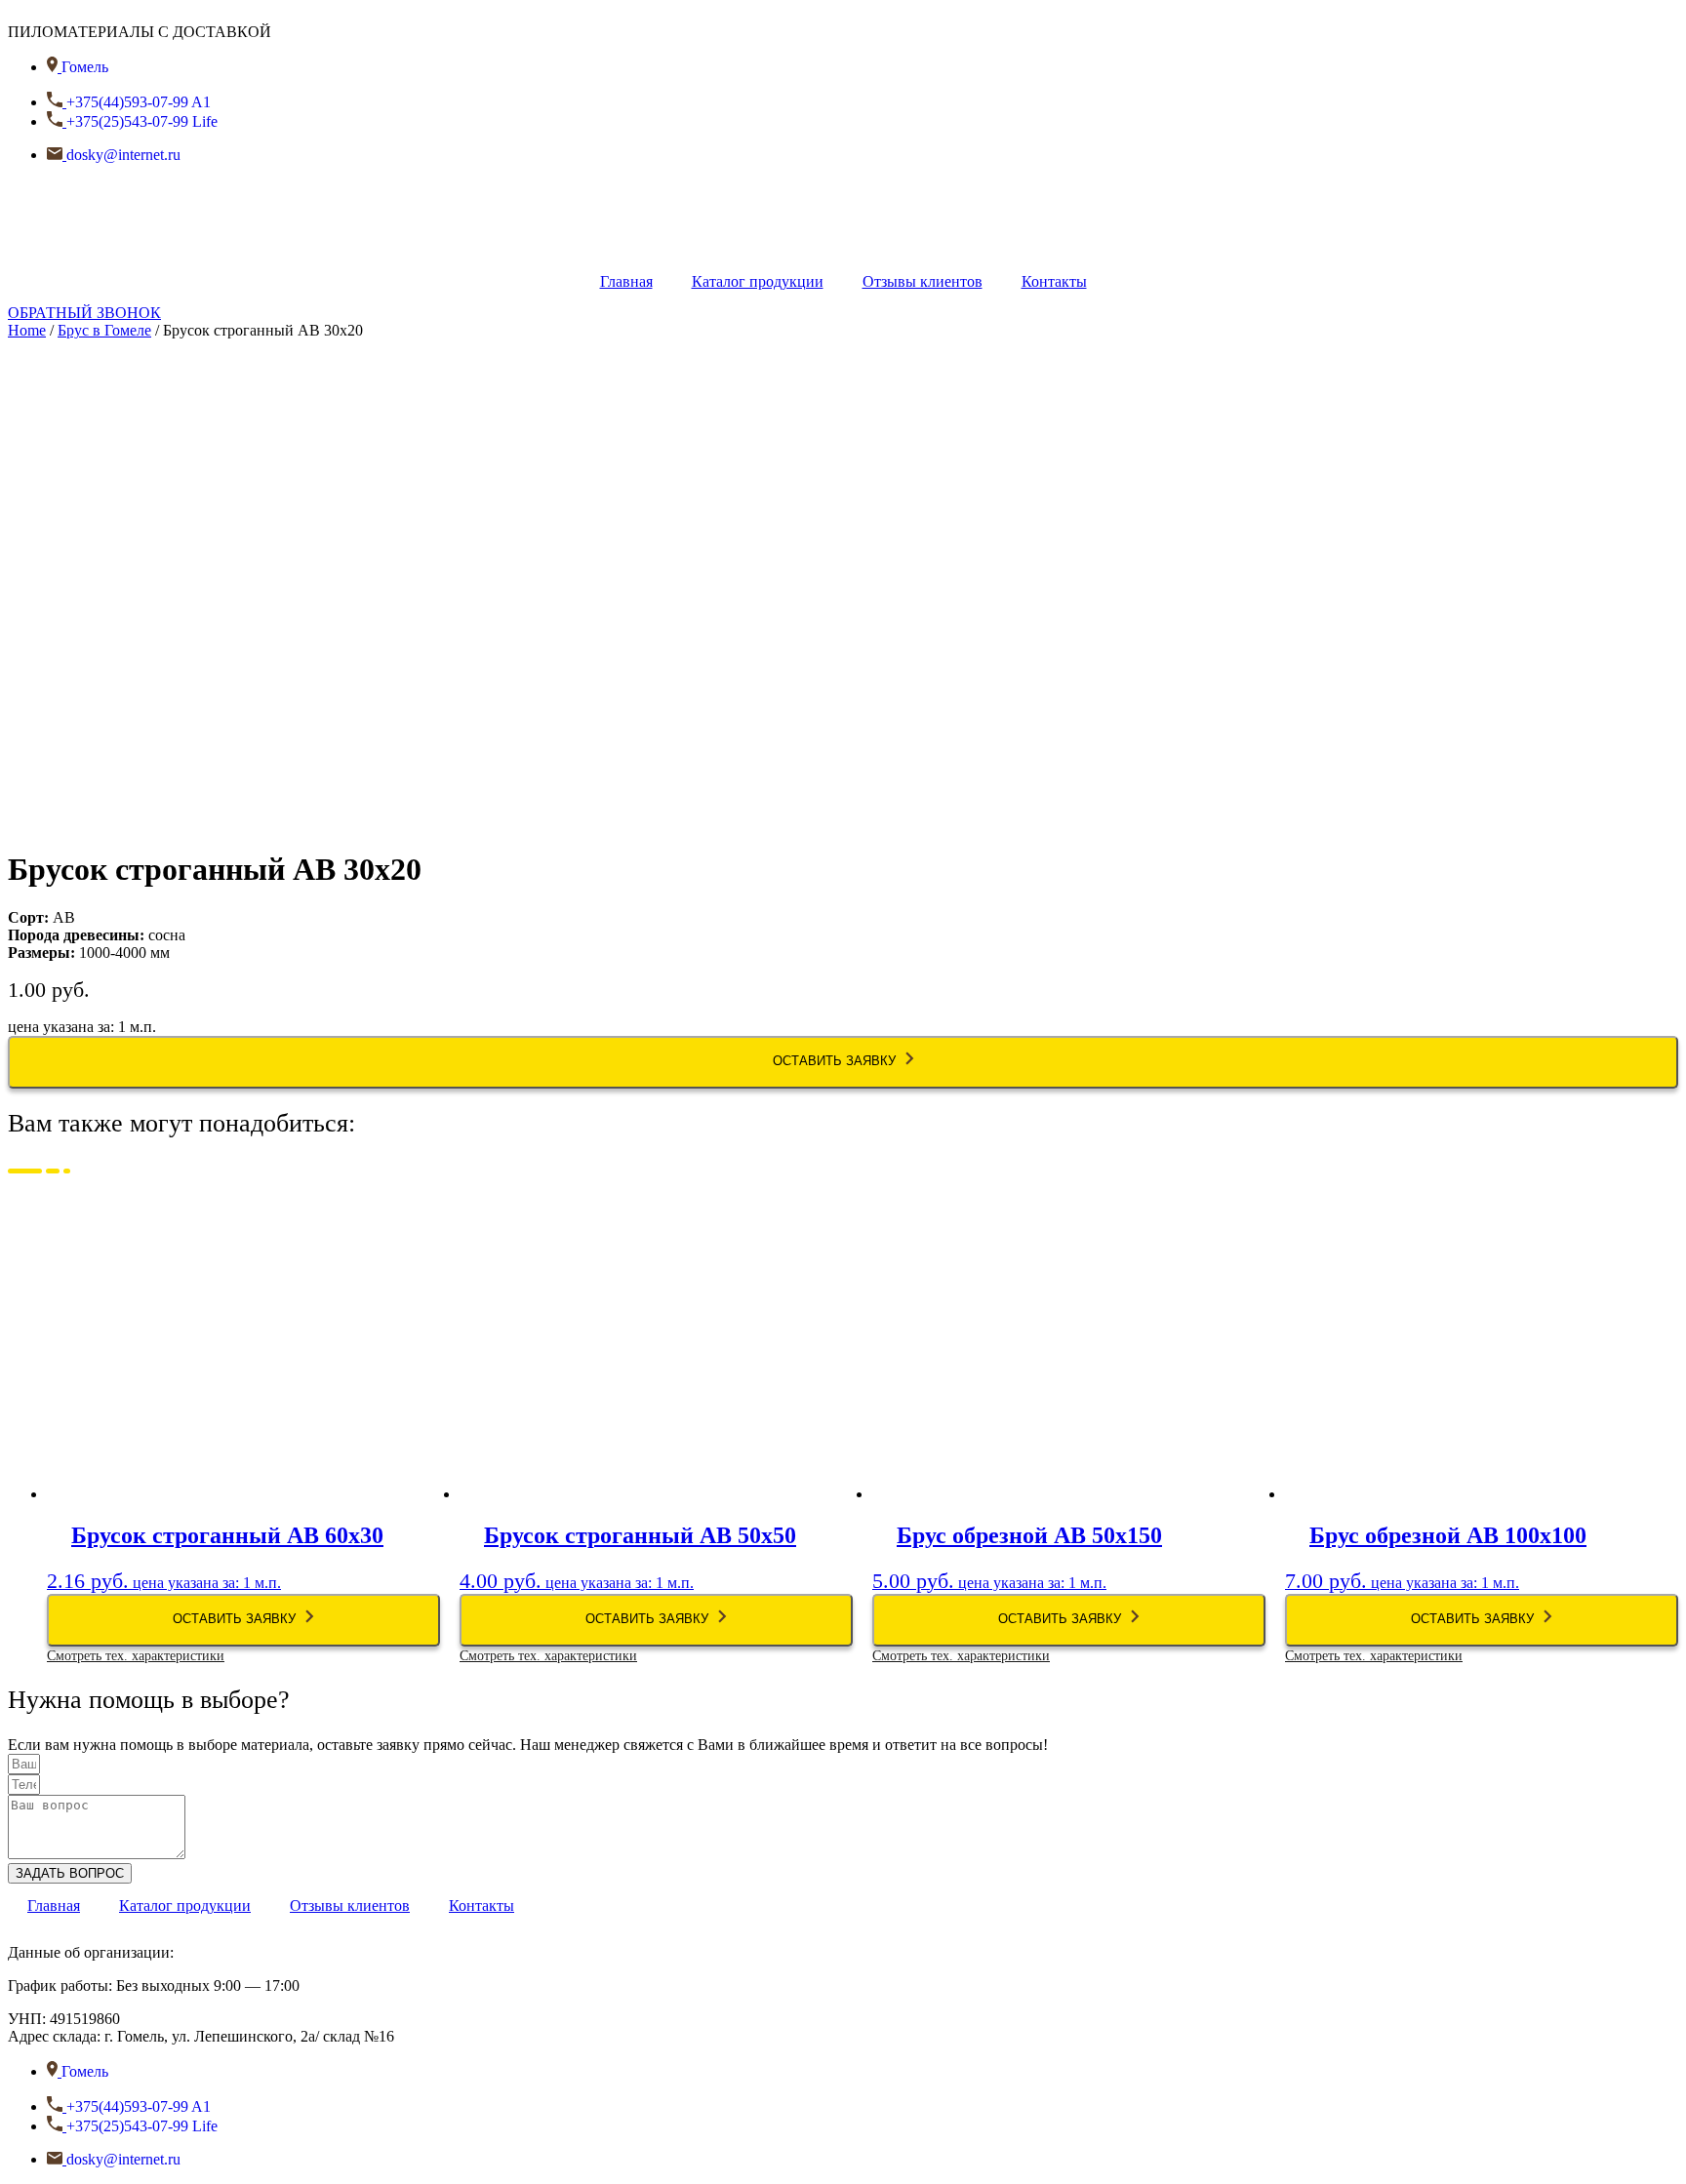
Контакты (1054, 281)
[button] (84, 313)
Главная (626, 281)
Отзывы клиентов (923, 281)
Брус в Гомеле (104, 330)
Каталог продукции (758, 281)
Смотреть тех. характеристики (136, 1656)
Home (27, 330)
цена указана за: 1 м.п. (215, 1574)
